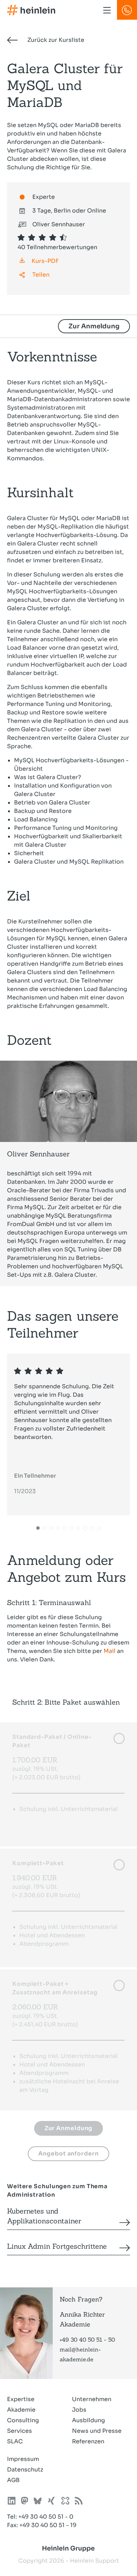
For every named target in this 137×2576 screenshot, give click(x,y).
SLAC (15, 2441)
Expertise (21, 2399)
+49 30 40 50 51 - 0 (46, 2517)
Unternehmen (92, 2399)
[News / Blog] (79, 2502)
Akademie (21, 2410)
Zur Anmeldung (94, 326)
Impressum (23, 2459)
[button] (38, 1528)
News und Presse (97, 2431)
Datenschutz (25, 2470)
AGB (13, 2480)
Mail (110, 1651)
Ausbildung (89, 2420)
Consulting (23, 2420)
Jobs (79, 2410)
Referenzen (88, 2441)
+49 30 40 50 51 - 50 (87, 2340)
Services (19, 2431)
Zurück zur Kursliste (55, 40)
